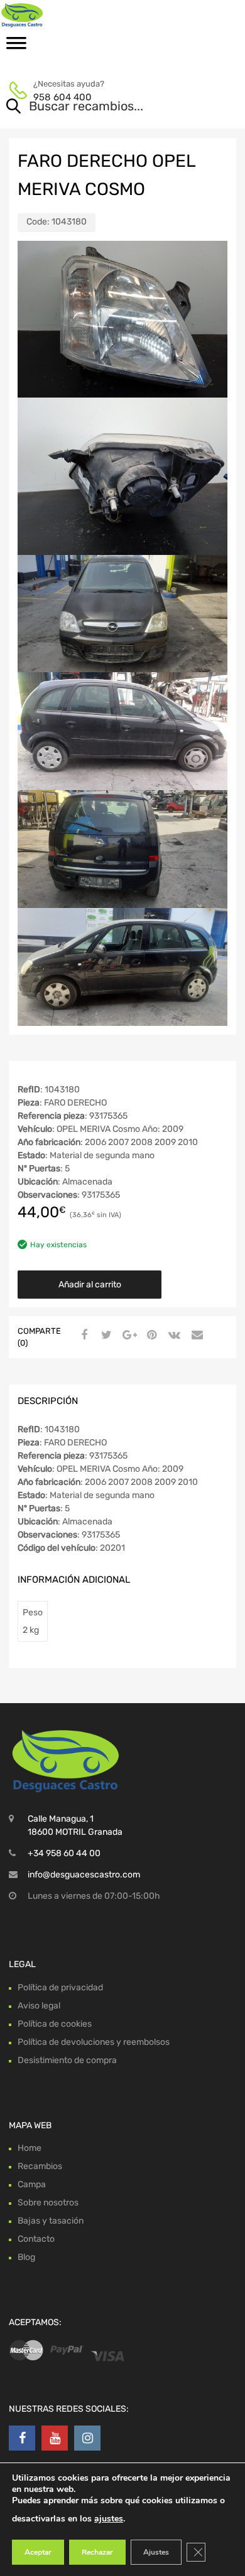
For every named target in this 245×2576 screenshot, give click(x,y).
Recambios (40, 2166)
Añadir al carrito (90, 1285)
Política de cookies (55, 2024)
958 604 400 (63, 97)
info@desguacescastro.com (84, 1875)
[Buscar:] (105, 107)
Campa (32, 2184)
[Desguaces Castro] (63, 15)
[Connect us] (22, 2438)
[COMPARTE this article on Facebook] (82, 1336)
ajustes (109, 2519)
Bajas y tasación (51, 2221)
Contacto (36, 2239)
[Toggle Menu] (16, 47)
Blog (26, 2257)
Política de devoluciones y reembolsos (94, 2042)
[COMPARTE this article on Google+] (128, 1336)
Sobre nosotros (48, 2203)
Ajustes (156, 2552)
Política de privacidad (60, 1987)
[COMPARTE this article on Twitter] (105, 1336)
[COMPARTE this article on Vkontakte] (173, 1336)
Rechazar (97, 2552)
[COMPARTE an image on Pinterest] (150, 1336)
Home (30, 2148)
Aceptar (38, 2552)
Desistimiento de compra (67, 2060)
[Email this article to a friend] (195, 1336)
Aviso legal (39, 2006)
